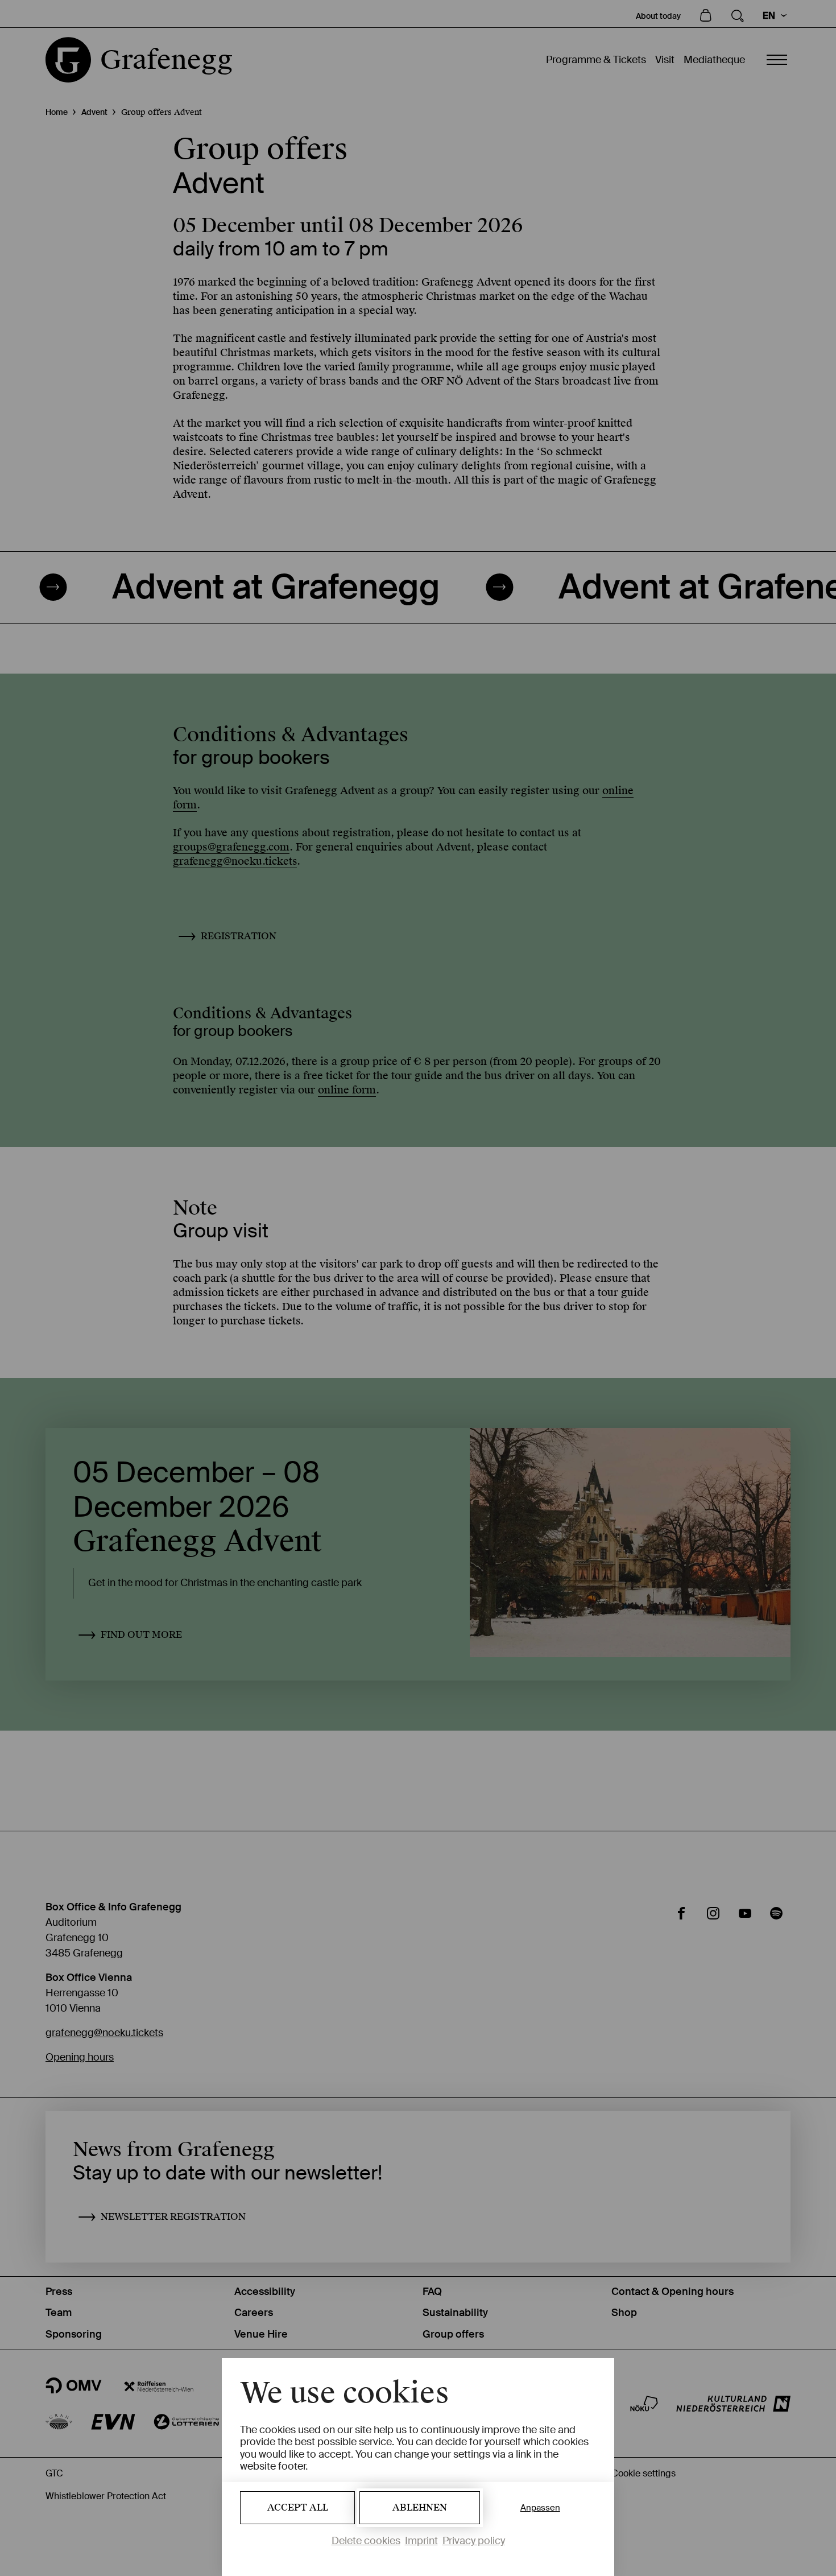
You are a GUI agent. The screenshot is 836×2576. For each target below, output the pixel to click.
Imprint (421, 2541)
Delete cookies (366, 2541)
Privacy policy (474, 2541)
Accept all (298, 2507)
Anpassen (540, 2508)
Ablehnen (420, 2507)
